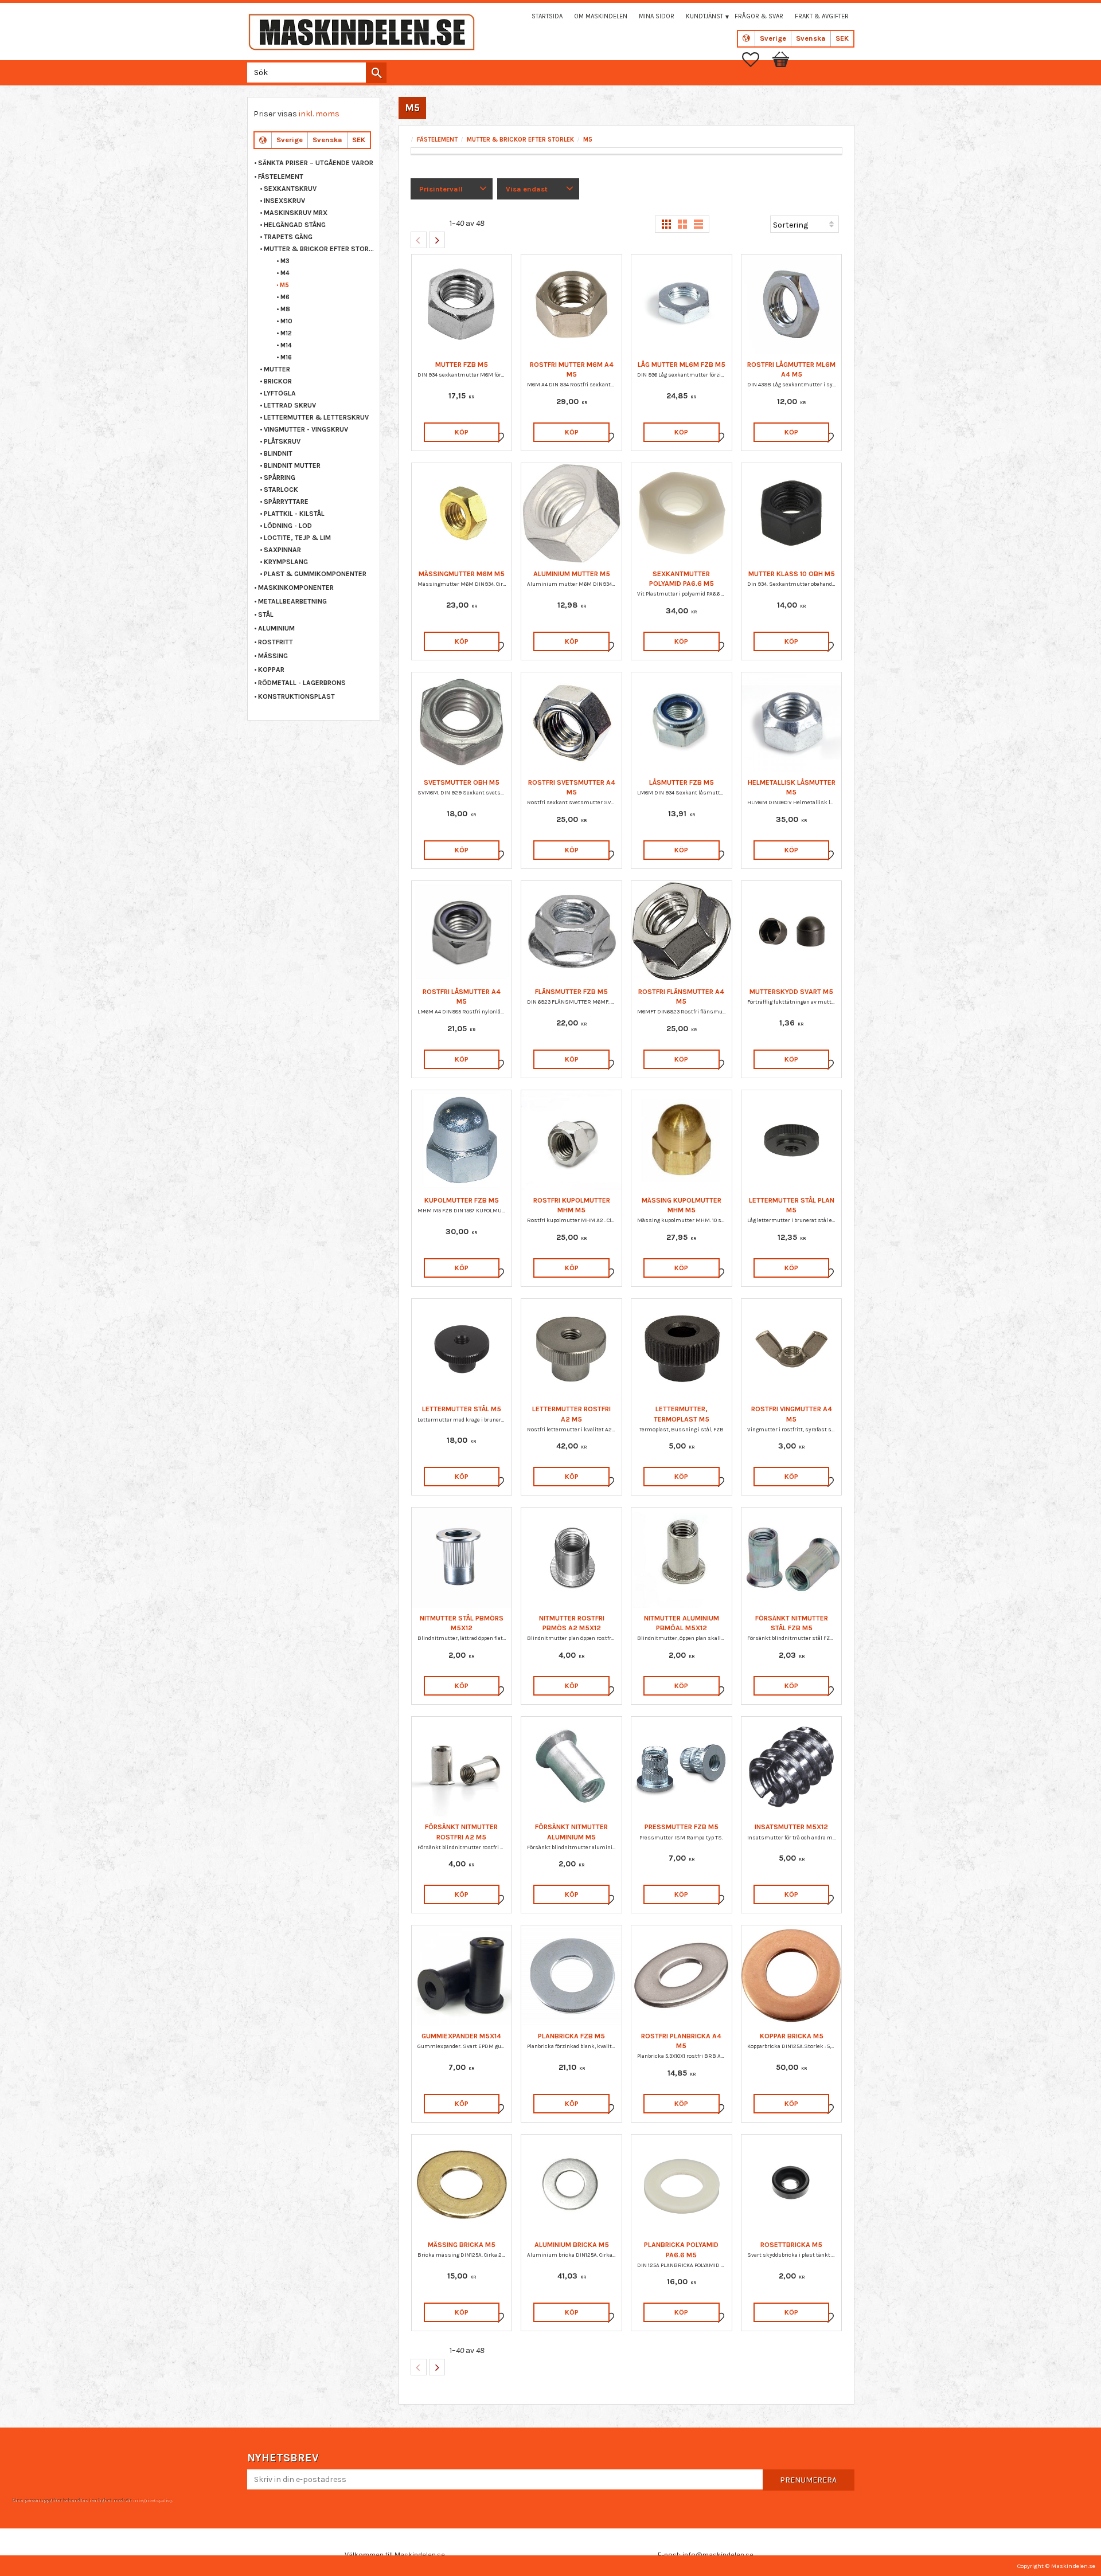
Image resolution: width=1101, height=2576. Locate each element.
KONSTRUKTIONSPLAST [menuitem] (296, 696)
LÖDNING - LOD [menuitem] (288, 526)
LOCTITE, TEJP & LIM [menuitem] (297, 538)
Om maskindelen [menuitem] (601, 16)
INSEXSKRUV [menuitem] (284, 201)
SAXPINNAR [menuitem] (282, 550)
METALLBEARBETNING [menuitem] (292, 601)
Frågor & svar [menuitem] (759, 16)
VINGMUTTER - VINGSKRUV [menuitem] (306, 429)
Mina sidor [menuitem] (657, 16)
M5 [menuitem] (284, 285)
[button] (756, 60)
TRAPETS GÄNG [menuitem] (288, 237)
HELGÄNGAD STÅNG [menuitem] (295, 225)
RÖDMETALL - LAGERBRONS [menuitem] (302, 683)
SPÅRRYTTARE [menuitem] (286, 502)
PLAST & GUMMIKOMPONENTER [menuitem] (315, 574)
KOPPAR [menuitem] (271, 670)
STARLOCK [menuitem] (281, 490)
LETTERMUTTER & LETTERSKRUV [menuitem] (316, 417)
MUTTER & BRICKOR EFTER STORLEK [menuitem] (319, 249)
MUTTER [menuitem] (277, 369)
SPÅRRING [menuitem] (280, 477)
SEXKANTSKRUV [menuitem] (290, 189)
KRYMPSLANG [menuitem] (286, 562)
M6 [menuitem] (285, 297)
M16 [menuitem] (286, 357)
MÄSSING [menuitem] (273, 656)
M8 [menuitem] (285, 309)
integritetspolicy (152, 2500)
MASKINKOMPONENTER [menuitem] (296, 588)
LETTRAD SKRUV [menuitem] (290, 405)
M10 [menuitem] (286, 321)
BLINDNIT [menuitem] (278, 453)
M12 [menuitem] (286, 333)
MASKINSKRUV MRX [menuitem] (296, 213)
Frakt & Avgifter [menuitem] (822, 16)
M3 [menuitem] (285, 261)
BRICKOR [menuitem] (278, 381)
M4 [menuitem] (285, 273)
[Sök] (376, 73)
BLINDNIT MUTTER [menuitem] (292, 465)
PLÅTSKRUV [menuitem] (282, 441)
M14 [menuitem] (286, 345)
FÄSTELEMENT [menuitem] (281, 177)
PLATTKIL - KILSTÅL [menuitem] (294, 514)
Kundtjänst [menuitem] (704, 16)
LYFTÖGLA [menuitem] (280, 393)
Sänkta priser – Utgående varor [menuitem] (316, 163)
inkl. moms (319, 114)
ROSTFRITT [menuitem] (276, 642)
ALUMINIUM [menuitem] (276, 628)
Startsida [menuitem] (547, 16)
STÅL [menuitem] (266, 614)
